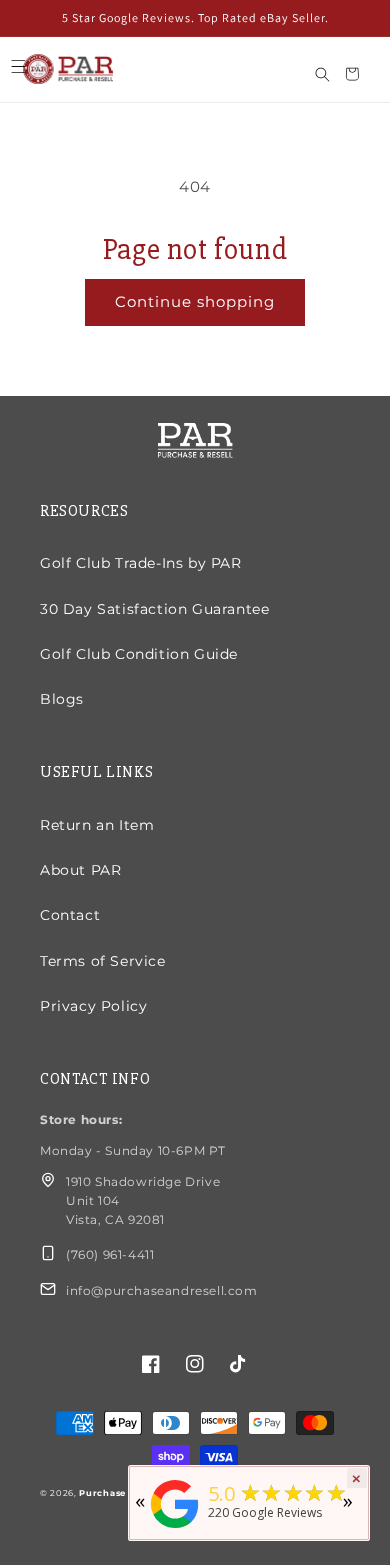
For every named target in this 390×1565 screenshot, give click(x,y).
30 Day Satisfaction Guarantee (154, 609)
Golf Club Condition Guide (139, 654)
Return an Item (97, 825)
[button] (18, 67)
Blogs (62, 699)
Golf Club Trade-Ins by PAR (141, 563)
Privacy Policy (93, 1006)
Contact (70, 915)
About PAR (80, 870)
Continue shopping (195, 301)
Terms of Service (103, 961)
